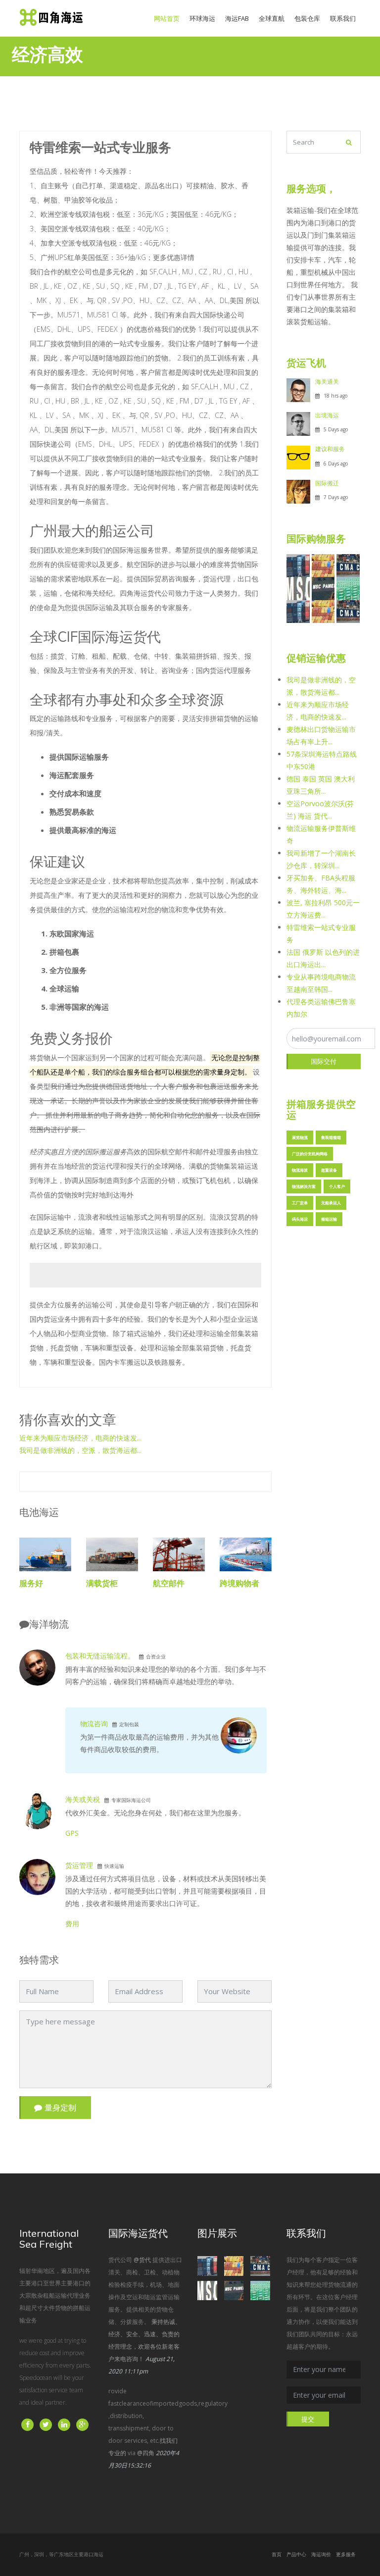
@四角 (146, 2453)
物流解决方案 (304, 1186)
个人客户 (337, 1186)
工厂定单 (300, 1203)
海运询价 (321, 2554)
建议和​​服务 (330, 449)
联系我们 (343, 18)
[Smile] (323, 588)
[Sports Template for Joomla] (323, 565)
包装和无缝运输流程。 (100, 1656)
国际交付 (324, 1061)
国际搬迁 (327, 483)
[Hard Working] (298, 588)
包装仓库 (307, 18)
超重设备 (329, 1170)
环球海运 (202, 18)
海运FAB (237, 18)
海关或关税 (83, 1799)
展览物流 (300, 1137)
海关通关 (327, 382)
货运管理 (79, 1865)
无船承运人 (331, 1203)
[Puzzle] (348, 588)
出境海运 (327, 415)
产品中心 (296, 2554)
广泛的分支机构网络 (310, 1154)
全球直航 (272, 18)
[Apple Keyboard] (348, 565)
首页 (277, 2554)
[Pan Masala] (298, 565)
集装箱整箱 (331, 1137)
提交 (308, 2419)
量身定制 (60, 2108)
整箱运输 (329, 1219)
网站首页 (169, 18)
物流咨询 (94, 1724)
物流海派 (300, 1170)
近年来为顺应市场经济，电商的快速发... (80, 1438)
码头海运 (300, 1219)
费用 (72, 1924)
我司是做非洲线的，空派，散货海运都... (80, 1450)
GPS (72, 1833)
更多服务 (346, 2554)
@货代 (142, 2260)
